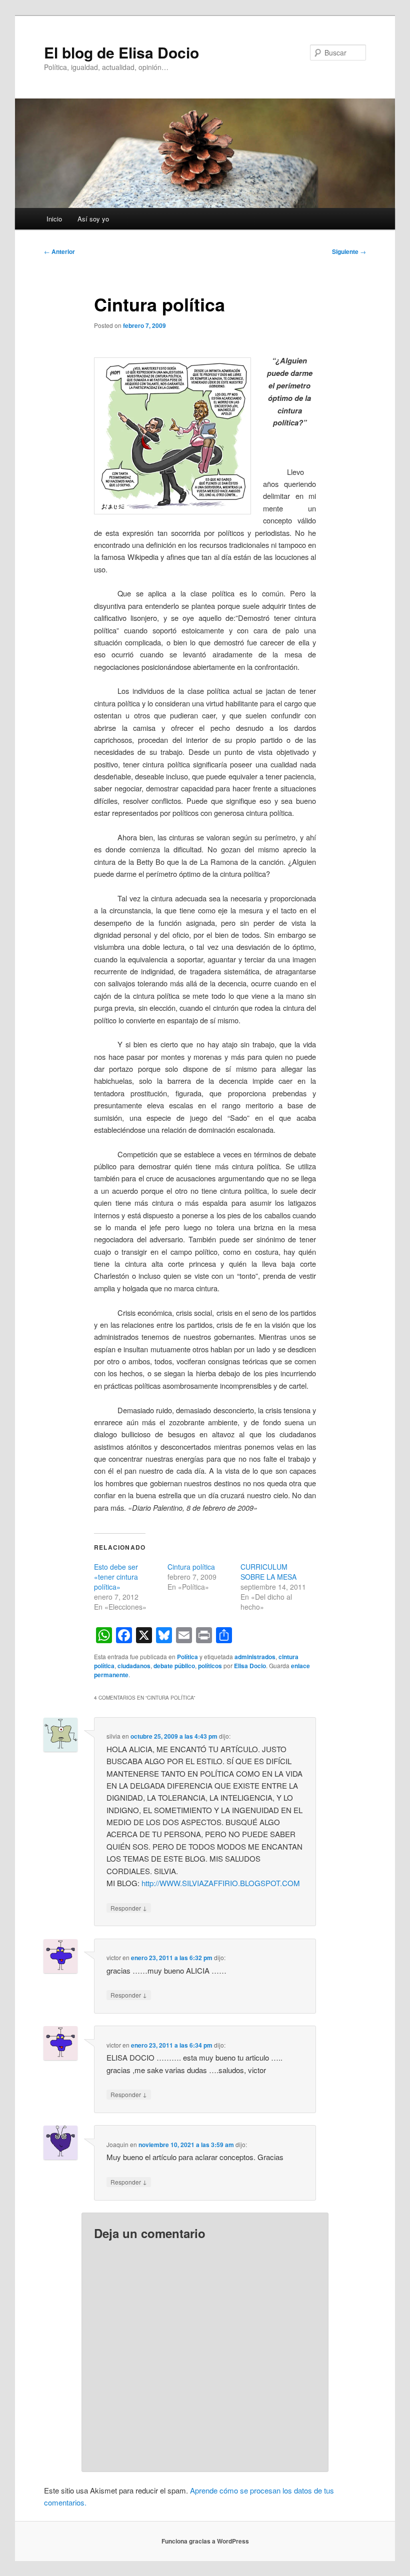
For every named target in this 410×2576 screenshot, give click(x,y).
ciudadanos (134, 1666)
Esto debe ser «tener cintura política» (116, 1577)
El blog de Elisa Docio (121, 52)
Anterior (59, 251)
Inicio (54, 219)
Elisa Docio (250, 1666)
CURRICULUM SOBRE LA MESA (268, 1572)
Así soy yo (93, 219)
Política (187, 1657)
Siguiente (349, 251)
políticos (210, 1666)
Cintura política (191, 1567)
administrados (255, 1657)
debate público (174, 1666)
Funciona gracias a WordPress (205, 2541)
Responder (129, 1908)
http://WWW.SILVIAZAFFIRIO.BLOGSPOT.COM (221, 1883)
